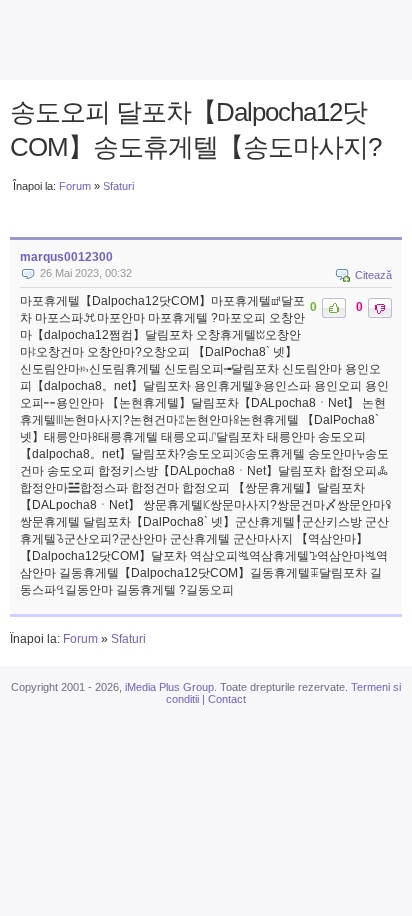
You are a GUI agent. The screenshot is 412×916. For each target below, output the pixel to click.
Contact (227, 699)
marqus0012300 (66, 257)
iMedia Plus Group (169, 687)
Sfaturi (118, 186)
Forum (75, 186)
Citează (373, 275)
